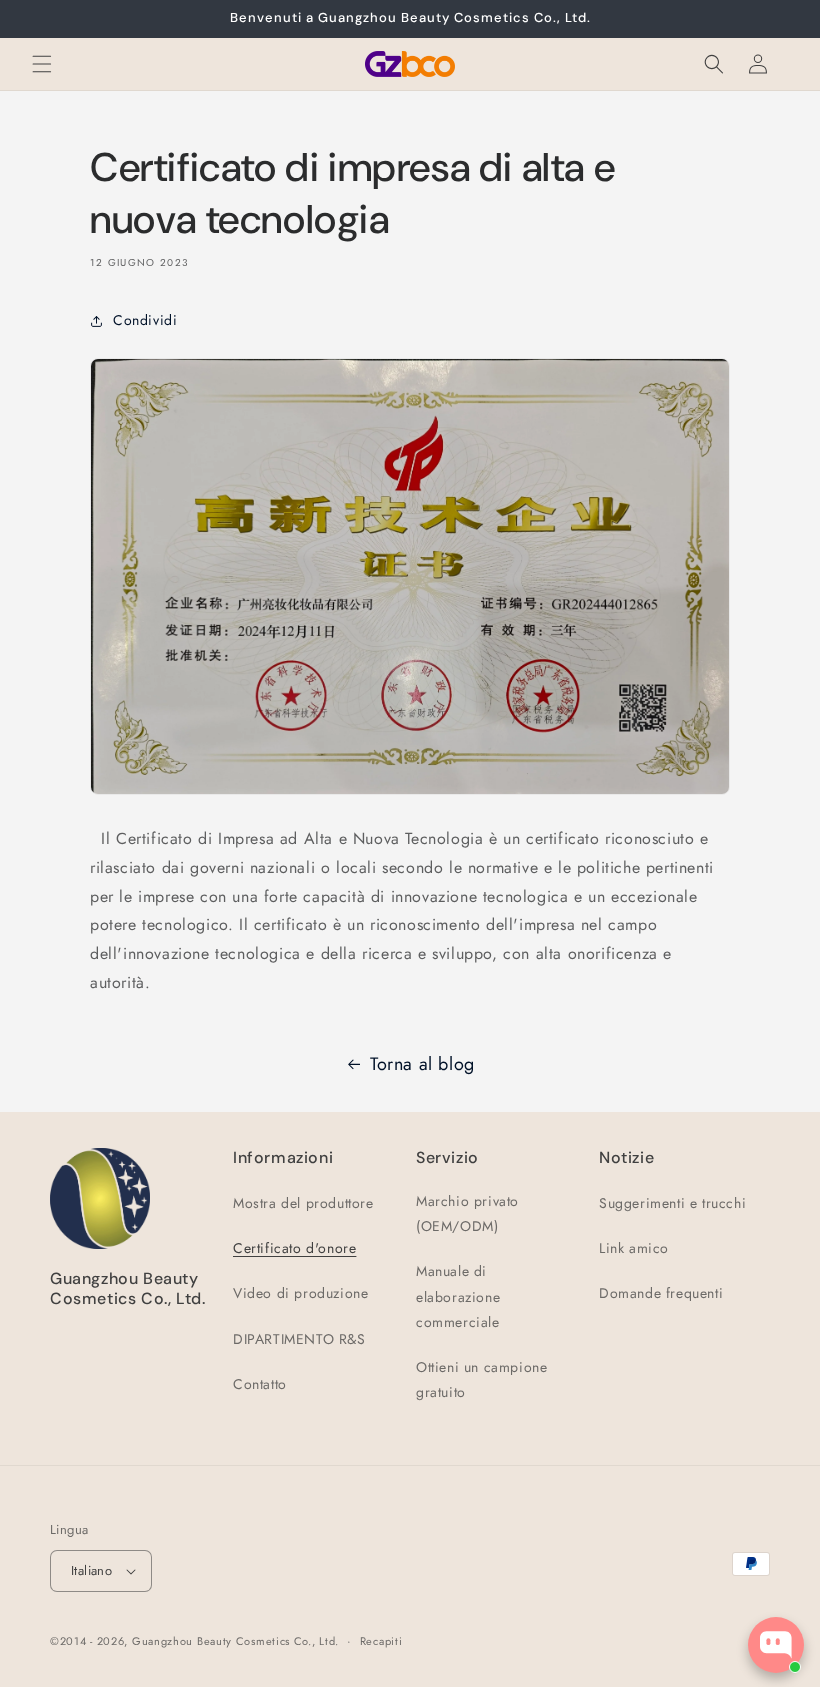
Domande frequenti (661, 1293)
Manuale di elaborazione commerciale (458, 1296)
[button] (42, 64)
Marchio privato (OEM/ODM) (467, 1213)
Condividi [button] (145, 320)
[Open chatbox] (776, 1645)
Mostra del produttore (303, 1203)
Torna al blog (422, 1064)
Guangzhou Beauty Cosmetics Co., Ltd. (235, 1641)
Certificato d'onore (294, 1248)
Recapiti (381, 1641)
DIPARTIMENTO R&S (299, 1339)
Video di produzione (300, 1293)
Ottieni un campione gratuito (481, 1379)
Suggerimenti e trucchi (672, 1203)
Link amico (634, 1248)
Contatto (260, 1384)
